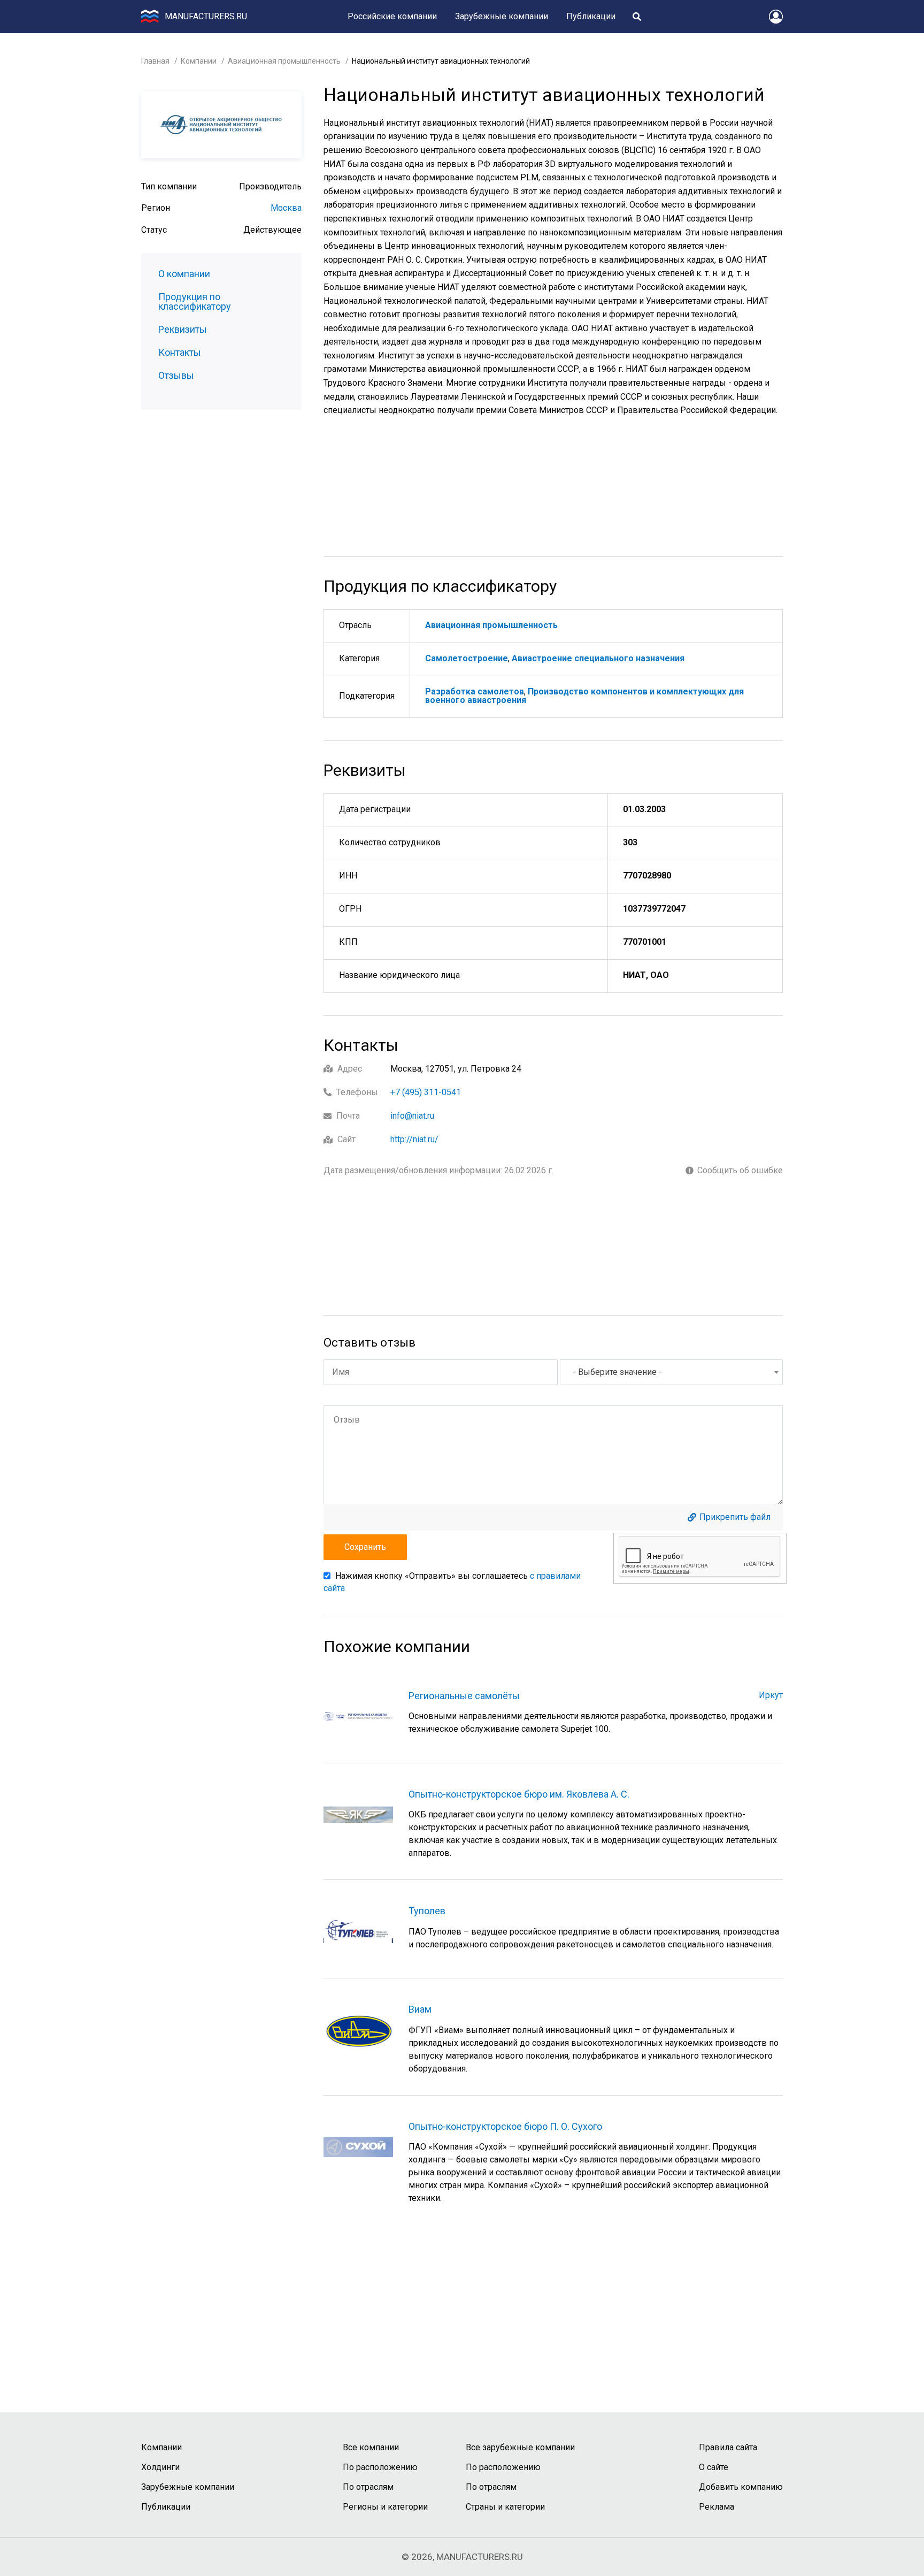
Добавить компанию (741, 2487)
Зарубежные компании (502, 16)
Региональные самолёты (464, 1696)
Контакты (180, 353)
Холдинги (160, 2467)
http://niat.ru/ (414, 1139)
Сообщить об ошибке (740, 1171)
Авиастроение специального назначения (598, 658)
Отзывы (176, 376)
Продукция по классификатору (195, 302)
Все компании (371, 2447)
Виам (420, 2009)
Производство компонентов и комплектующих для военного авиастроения (584, 696)
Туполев (427, 1911)
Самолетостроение (467, 658)
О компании (184, 274)
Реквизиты (183, 330)
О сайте (714, 2467)
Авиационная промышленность (284, 61)
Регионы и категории (385, 2507)
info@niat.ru (412, 1116)
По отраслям (368, 2487)
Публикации (591, 16)
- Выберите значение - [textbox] (617, 1372)
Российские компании (392, 16)
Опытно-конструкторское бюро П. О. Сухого (505, 2126)
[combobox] (671, 1372)
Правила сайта (728, 2447)
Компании (199, 61)
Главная (155, 61)
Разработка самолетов (475, 691)
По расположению (380, 2467)
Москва (286, 208)
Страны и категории (505, 2507)
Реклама (717, 2507)
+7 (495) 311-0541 (426, 1092)
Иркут (771, 1695)
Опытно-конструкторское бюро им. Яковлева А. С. (519, 1794)
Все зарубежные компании (520, 2447)
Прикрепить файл (735, 1517)
